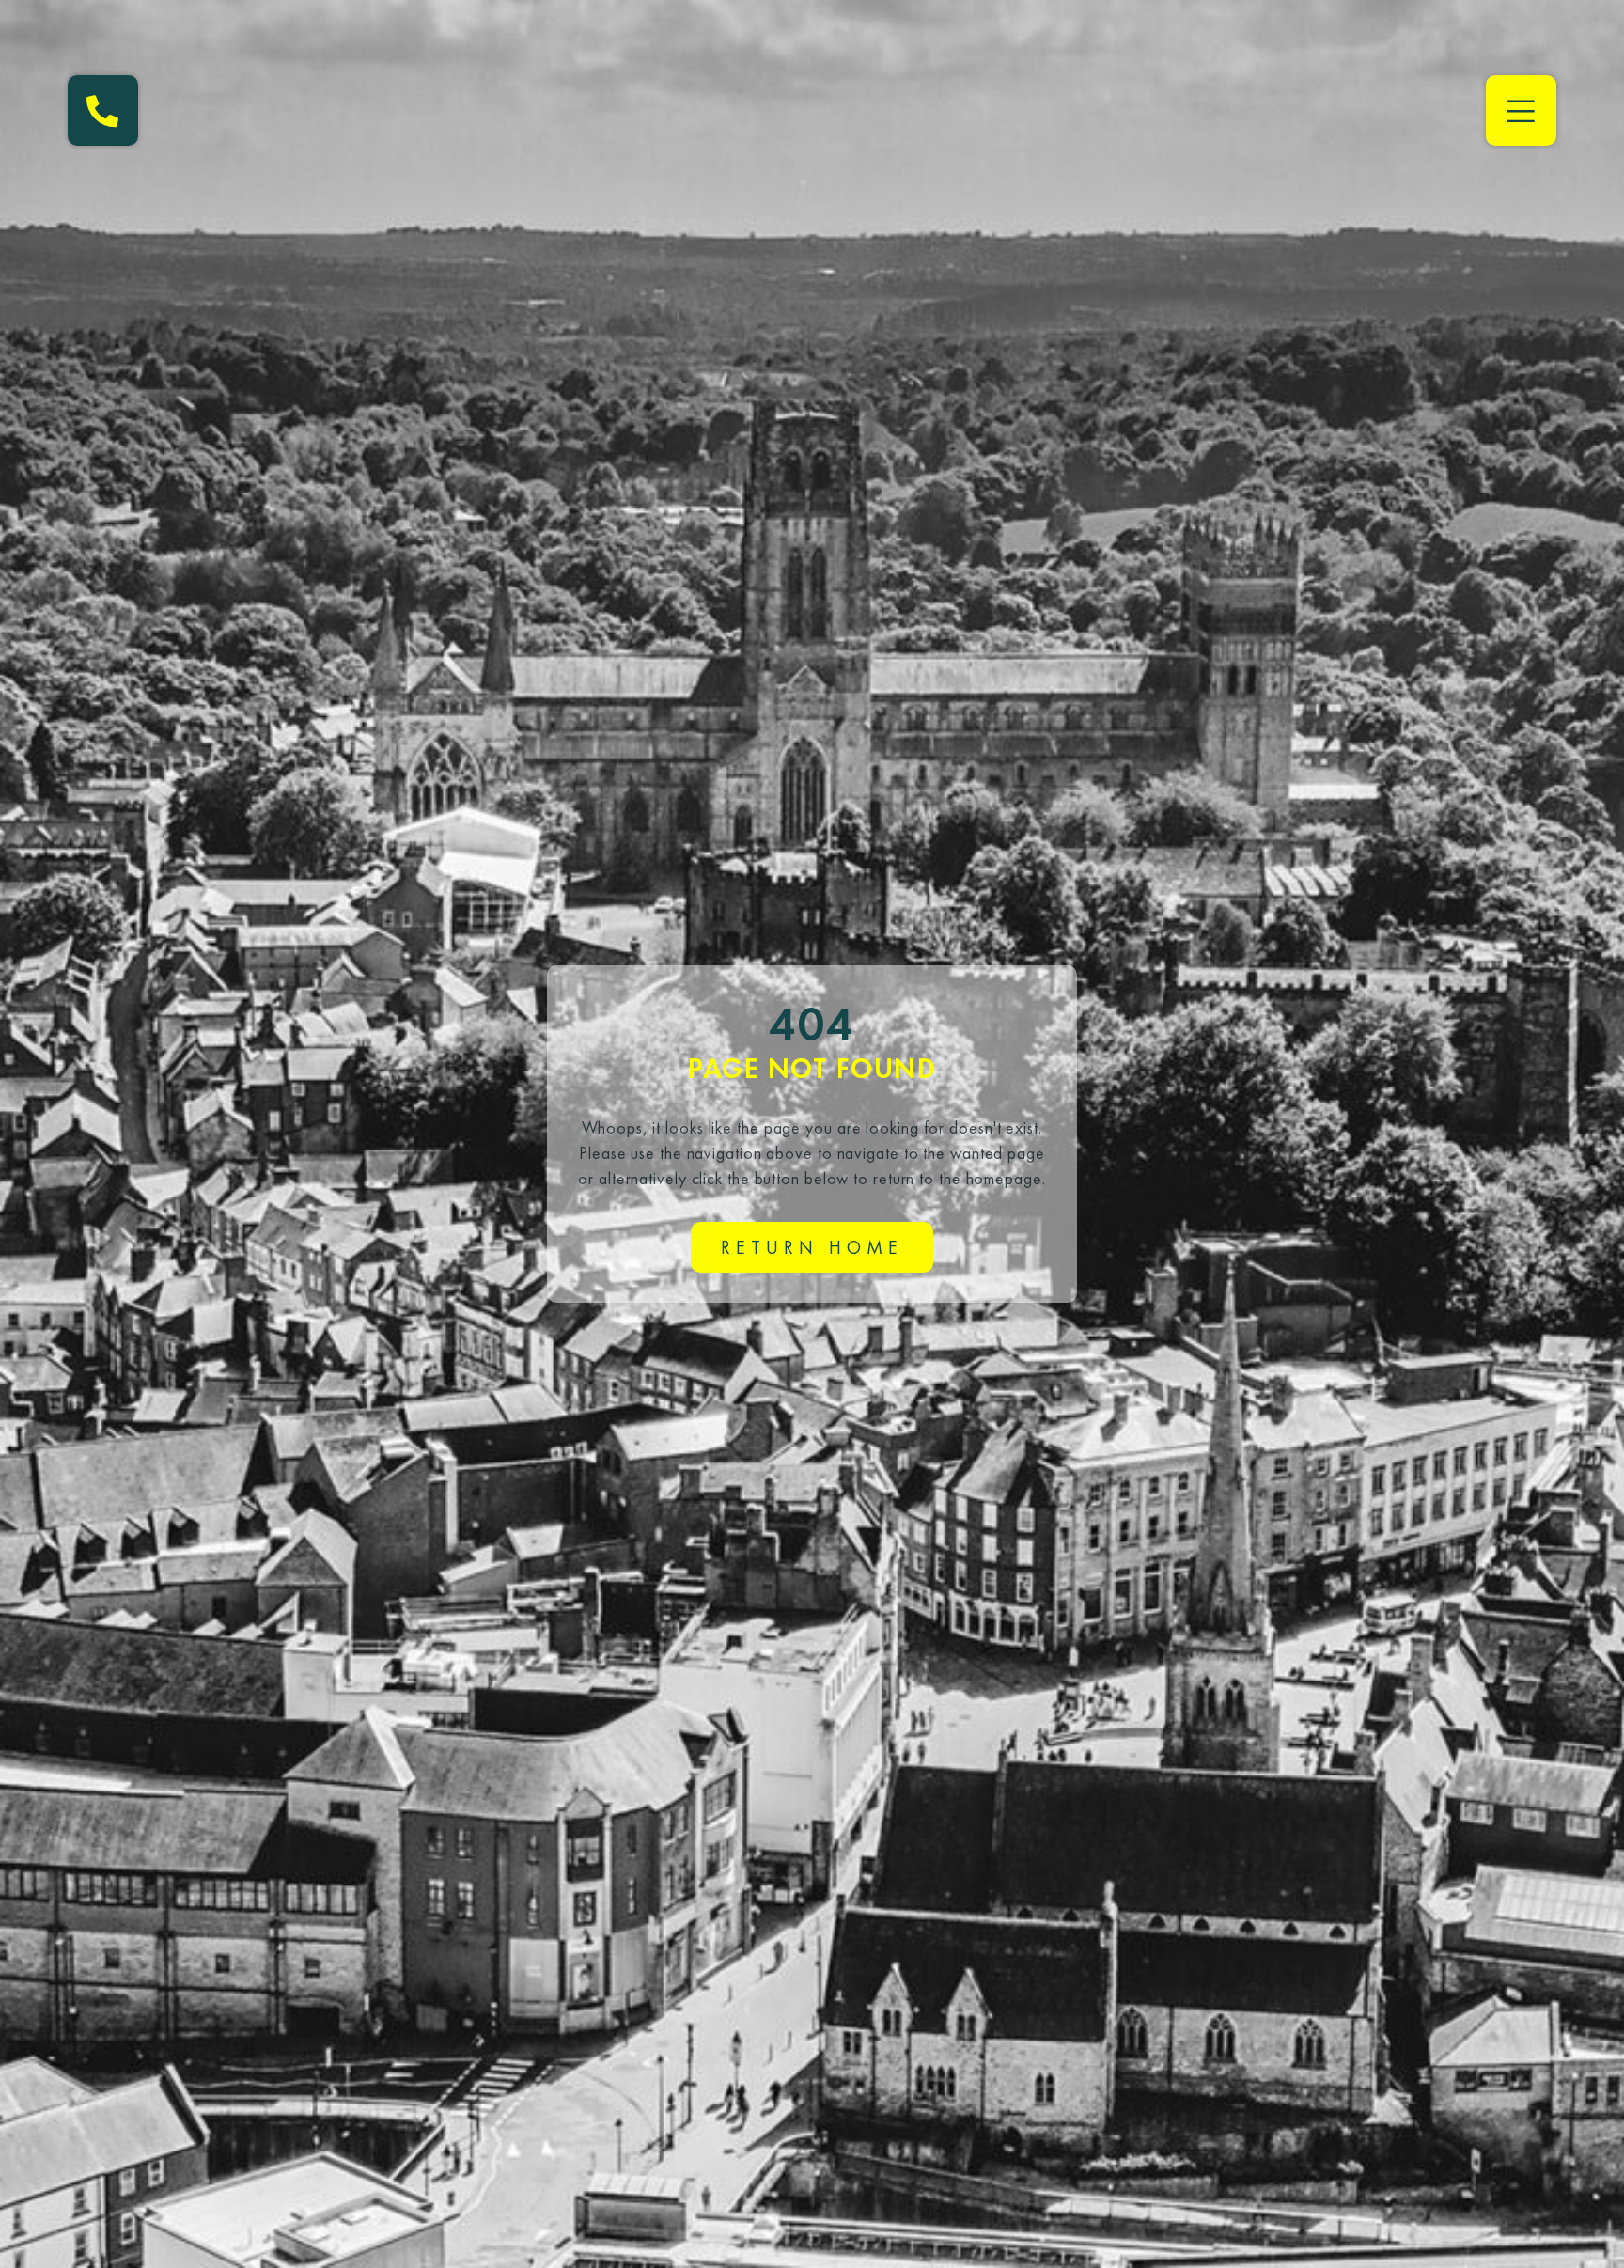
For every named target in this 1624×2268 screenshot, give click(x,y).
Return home (812, 1247)
